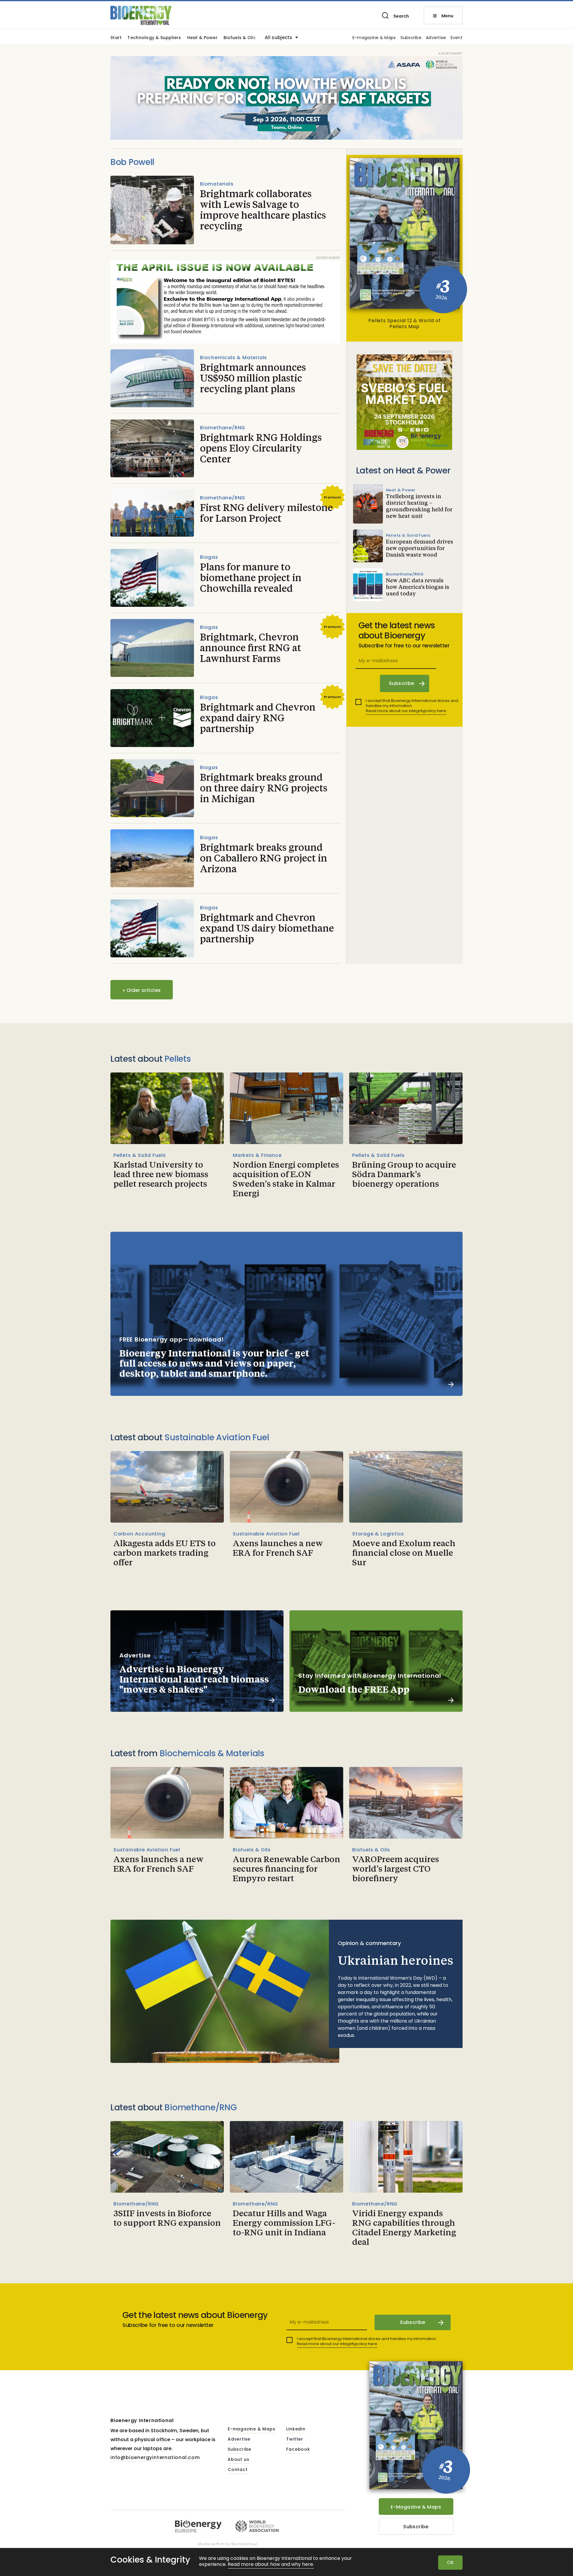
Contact (238, 2470)
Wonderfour (244, 2544)
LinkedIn (296, 2429)
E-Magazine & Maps (416, 2507)
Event (457, 38)
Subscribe (411, 38)
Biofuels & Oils (240, 38)
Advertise (436, 38)
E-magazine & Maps (374, 38)
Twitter (295, 2439)
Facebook (298, 2450)
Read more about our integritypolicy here (406, 711)
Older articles (142, 990)
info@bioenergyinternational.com (155, 2457)
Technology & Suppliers (154, 38)
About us (238, 2460)
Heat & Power (202, 38)
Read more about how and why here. (271, 2565)
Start (116, 38)
